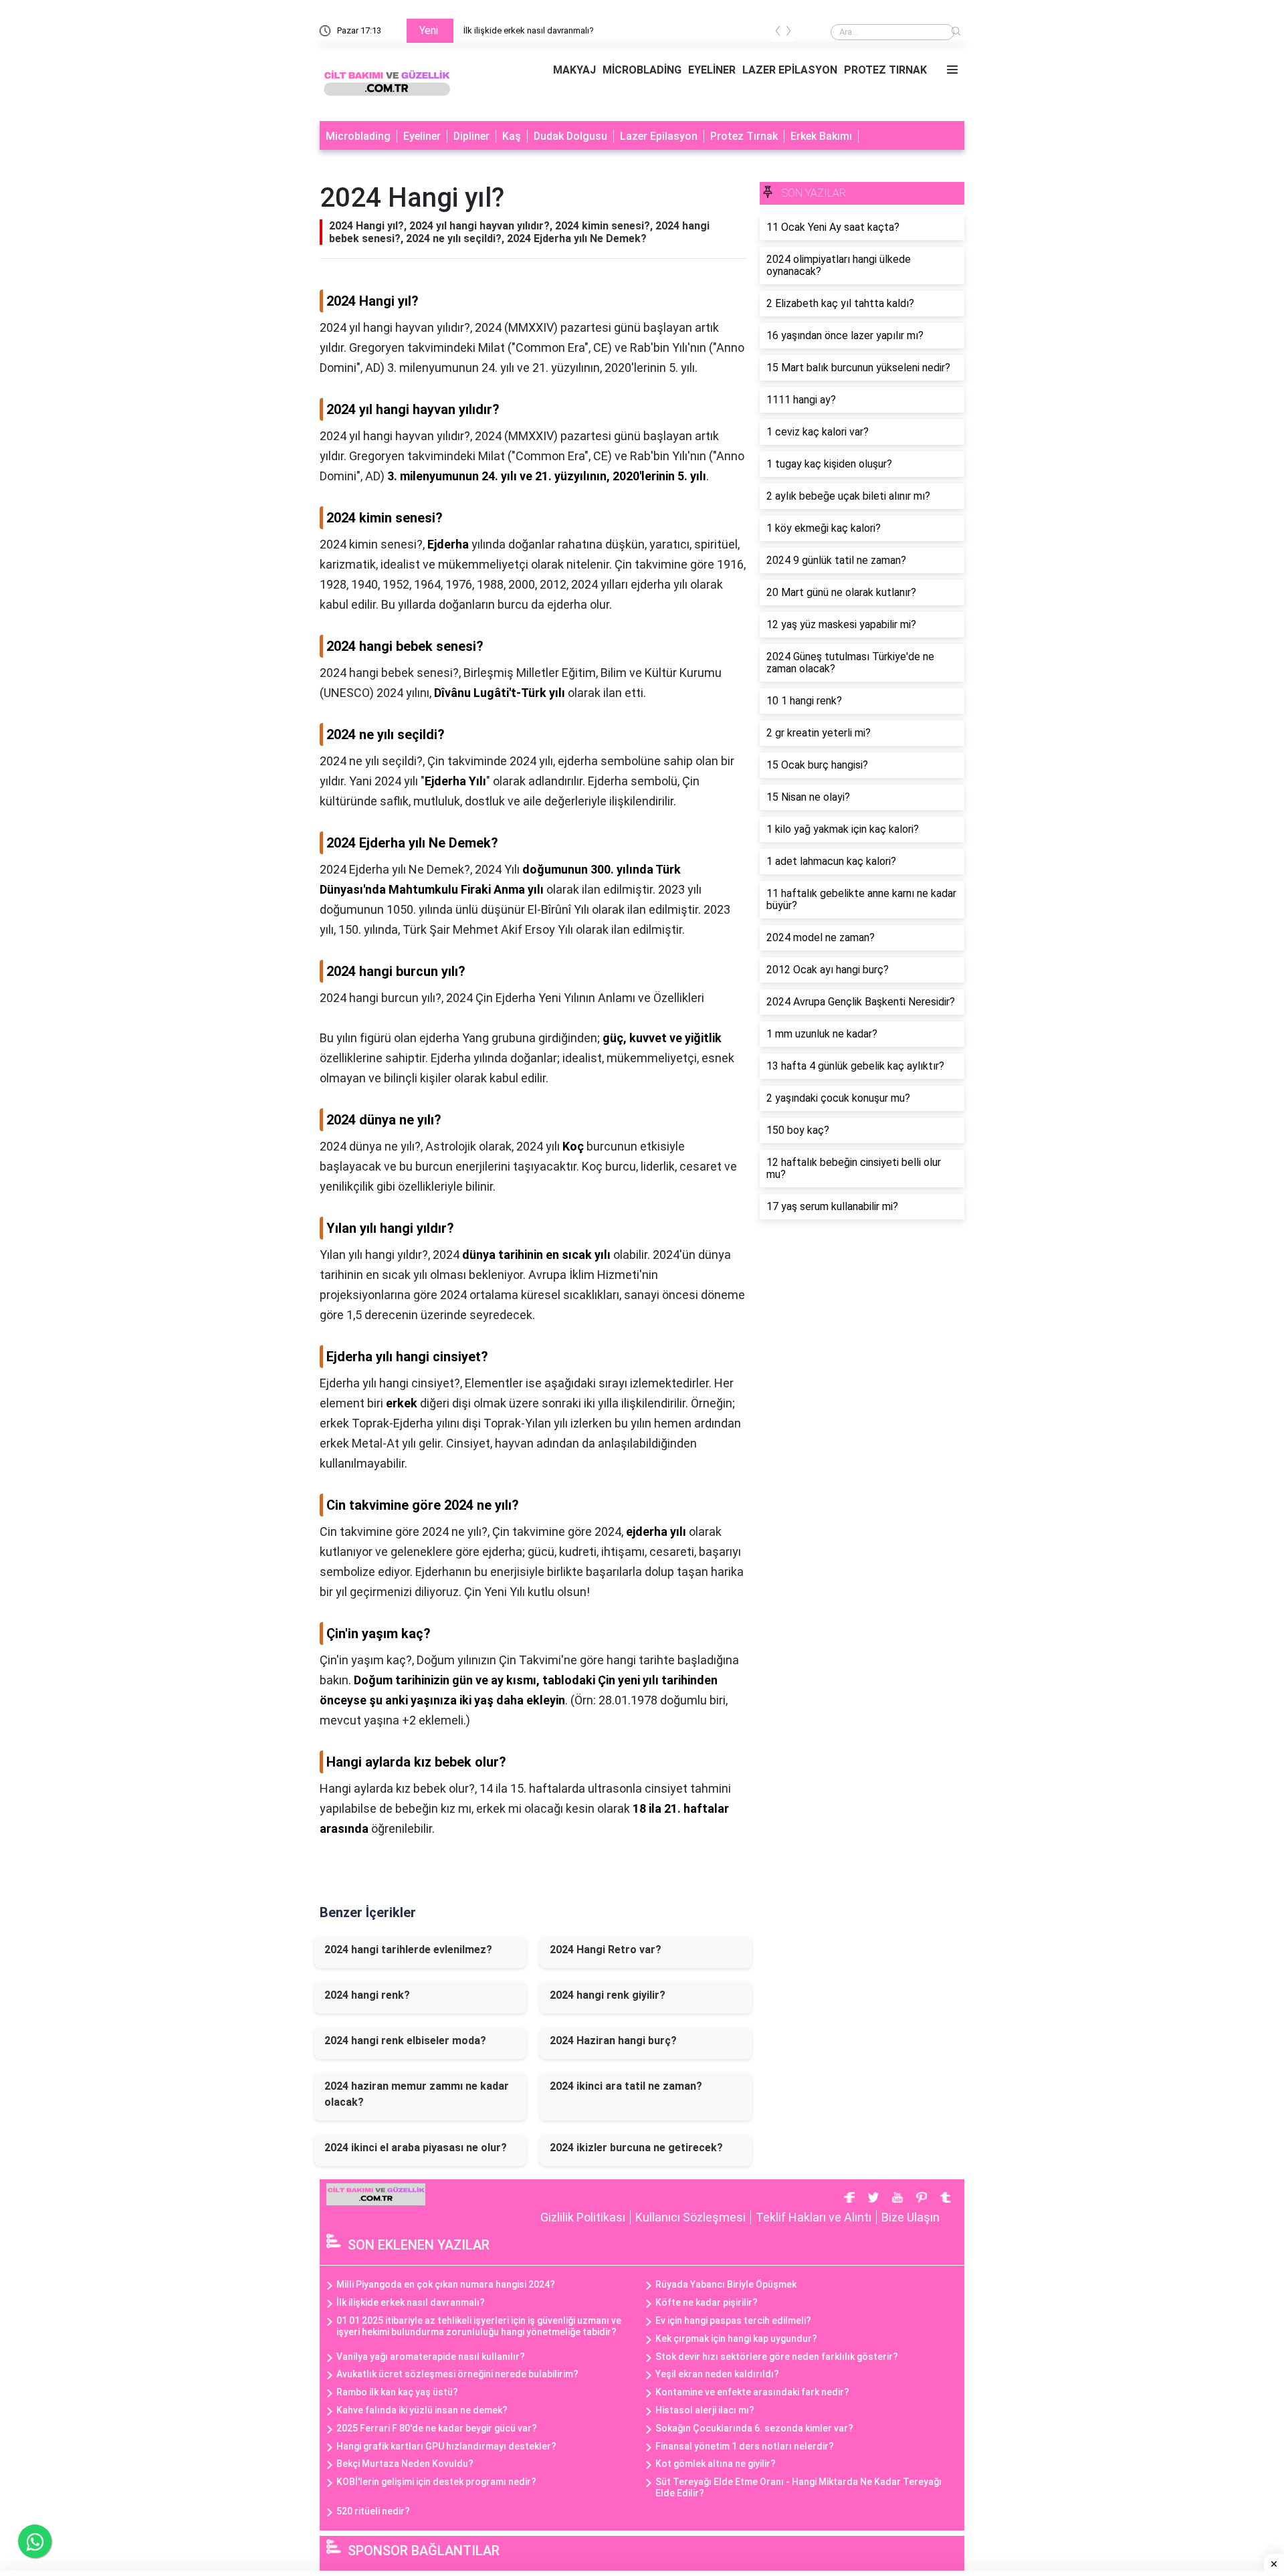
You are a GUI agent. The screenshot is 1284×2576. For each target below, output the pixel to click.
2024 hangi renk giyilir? (608, 1995)
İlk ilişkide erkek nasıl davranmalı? (411, 2302)
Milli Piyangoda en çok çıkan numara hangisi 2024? (569, 30)
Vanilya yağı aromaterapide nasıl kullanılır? (431, 2357)
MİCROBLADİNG (642, 70)
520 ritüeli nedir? (373, 2511)
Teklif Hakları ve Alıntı (814, 2217)
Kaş (512, 136)
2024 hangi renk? (367, 1995)
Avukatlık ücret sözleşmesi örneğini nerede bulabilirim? (457, 2374)
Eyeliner (422, 136)
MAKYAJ (574, 70)
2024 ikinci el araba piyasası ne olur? (416, 2148)
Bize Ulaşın (911, 2217)
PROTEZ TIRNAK (885, 70)
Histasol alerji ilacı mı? (705, 2410)
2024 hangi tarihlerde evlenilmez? (408, 1950)
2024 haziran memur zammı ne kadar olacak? (417, 2094)
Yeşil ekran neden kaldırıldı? (717, 2374)
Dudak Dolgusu (570, 136)
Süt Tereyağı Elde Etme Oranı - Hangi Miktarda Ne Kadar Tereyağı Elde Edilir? (798, 2487)
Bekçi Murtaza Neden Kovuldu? (405, 2464)
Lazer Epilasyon (659, 136)
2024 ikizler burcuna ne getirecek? (636, 2148)
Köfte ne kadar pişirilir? (707, 2302)
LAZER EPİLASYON (790, 70)
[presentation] (778, 33)
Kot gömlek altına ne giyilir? (716, 2464)
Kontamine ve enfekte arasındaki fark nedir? (752, 2392)
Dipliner (471, 136)
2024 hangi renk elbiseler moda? (405, 2041)
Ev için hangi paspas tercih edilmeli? (733, 2320)
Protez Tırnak (744, 136)
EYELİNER (712, 70)
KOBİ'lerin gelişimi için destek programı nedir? (436, 2482)
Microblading (358, 136)
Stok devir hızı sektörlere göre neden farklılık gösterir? (777, 2357)
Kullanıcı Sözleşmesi (690, 2217)
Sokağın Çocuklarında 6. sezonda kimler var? (754, 2428)
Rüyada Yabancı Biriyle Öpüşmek (726, 2284)
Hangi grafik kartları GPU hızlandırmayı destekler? (446, 2446)
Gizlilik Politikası (583, 2217)
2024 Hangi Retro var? (606, 1950)
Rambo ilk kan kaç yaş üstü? (397, 2392)
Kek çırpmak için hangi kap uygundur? (736, 2339)
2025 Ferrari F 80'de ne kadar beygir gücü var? (437, 2428)
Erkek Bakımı (821, 136)
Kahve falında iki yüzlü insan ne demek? (422, 2410)
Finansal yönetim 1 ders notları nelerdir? (745, 2446)
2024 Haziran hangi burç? (613, 2041)
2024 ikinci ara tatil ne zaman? (626, 2086)
